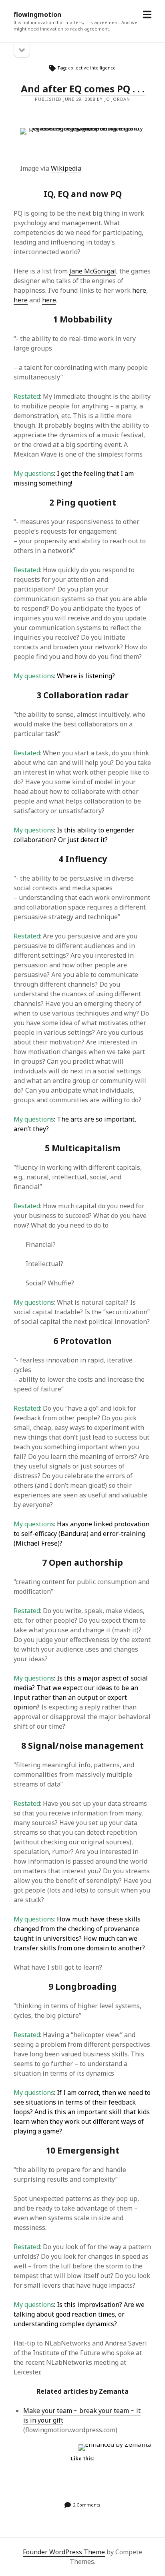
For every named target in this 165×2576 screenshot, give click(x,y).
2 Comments (87, 2505)
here (139, 290)
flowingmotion (37, 14)
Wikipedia (66, 168)
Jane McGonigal (93, 271)
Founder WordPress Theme (64, 2552)
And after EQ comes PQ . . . (83, 89)
